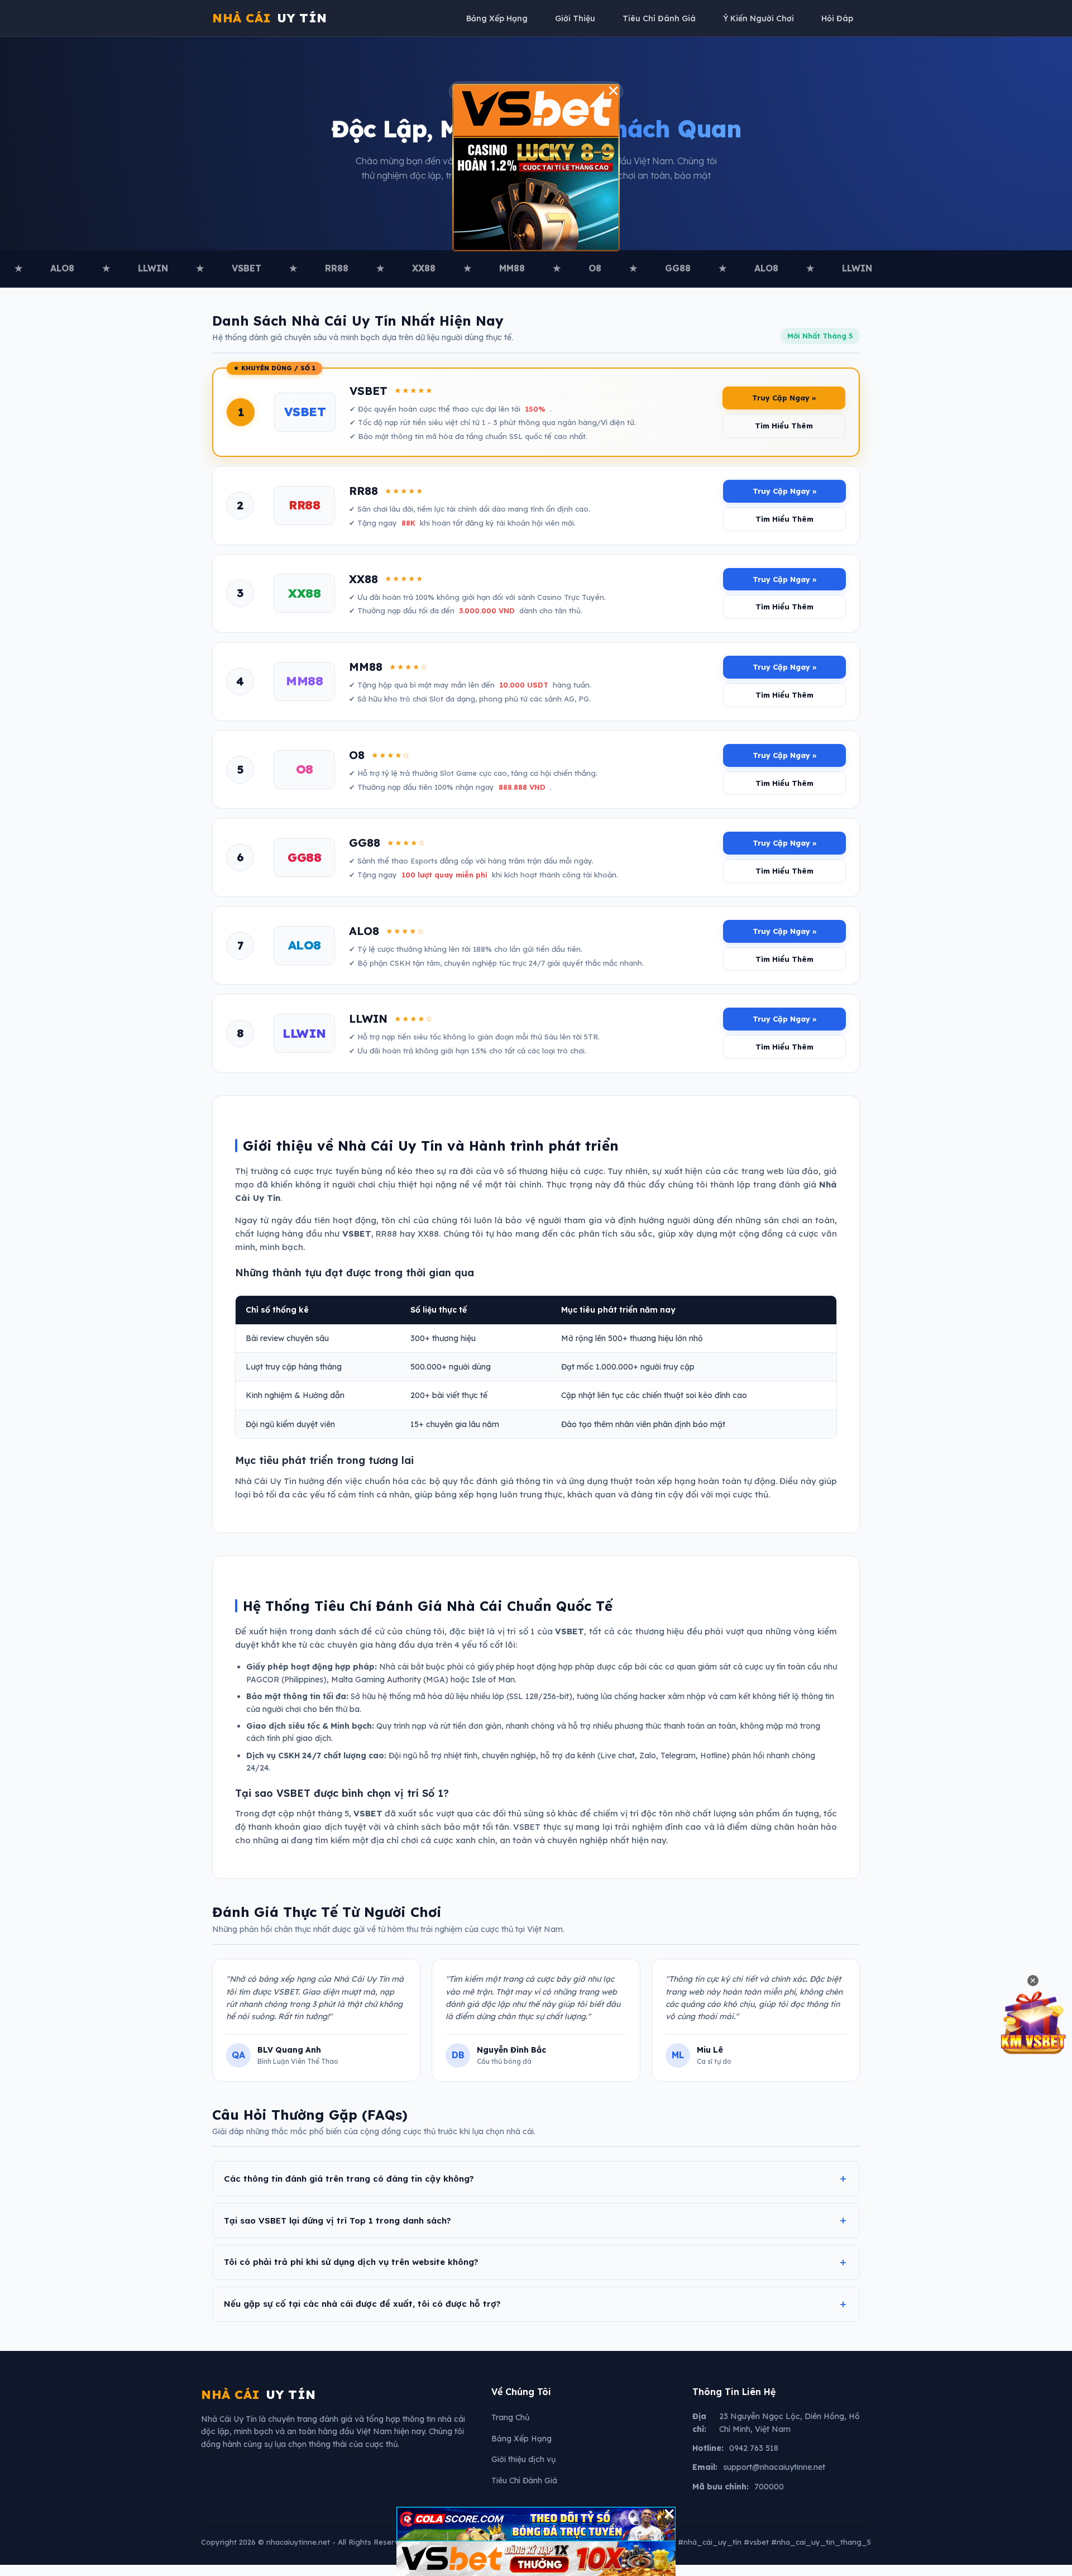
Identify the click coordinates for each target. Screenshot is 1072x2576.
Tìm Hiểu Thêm (784, 426)
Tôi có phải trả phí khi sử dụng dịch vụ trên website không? (351, 2262)
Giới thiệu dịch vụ (523, 2459)
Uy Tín (270, 18)
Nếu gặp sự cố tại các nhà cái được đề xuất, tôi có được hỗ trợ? (362, 2304)
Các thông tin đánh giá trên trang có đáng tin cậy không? (349, 2179)
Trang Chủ (510, 2417)
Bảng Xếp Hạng (497, 18)
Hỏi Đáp (837, 18)
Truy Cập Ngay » (784, 398)
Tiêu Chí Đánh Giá (659, 18)
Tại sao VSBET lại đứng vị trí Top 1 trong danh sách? (338, 2220)
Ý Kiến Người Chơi (758, 18)
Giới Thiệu (575, 18)
